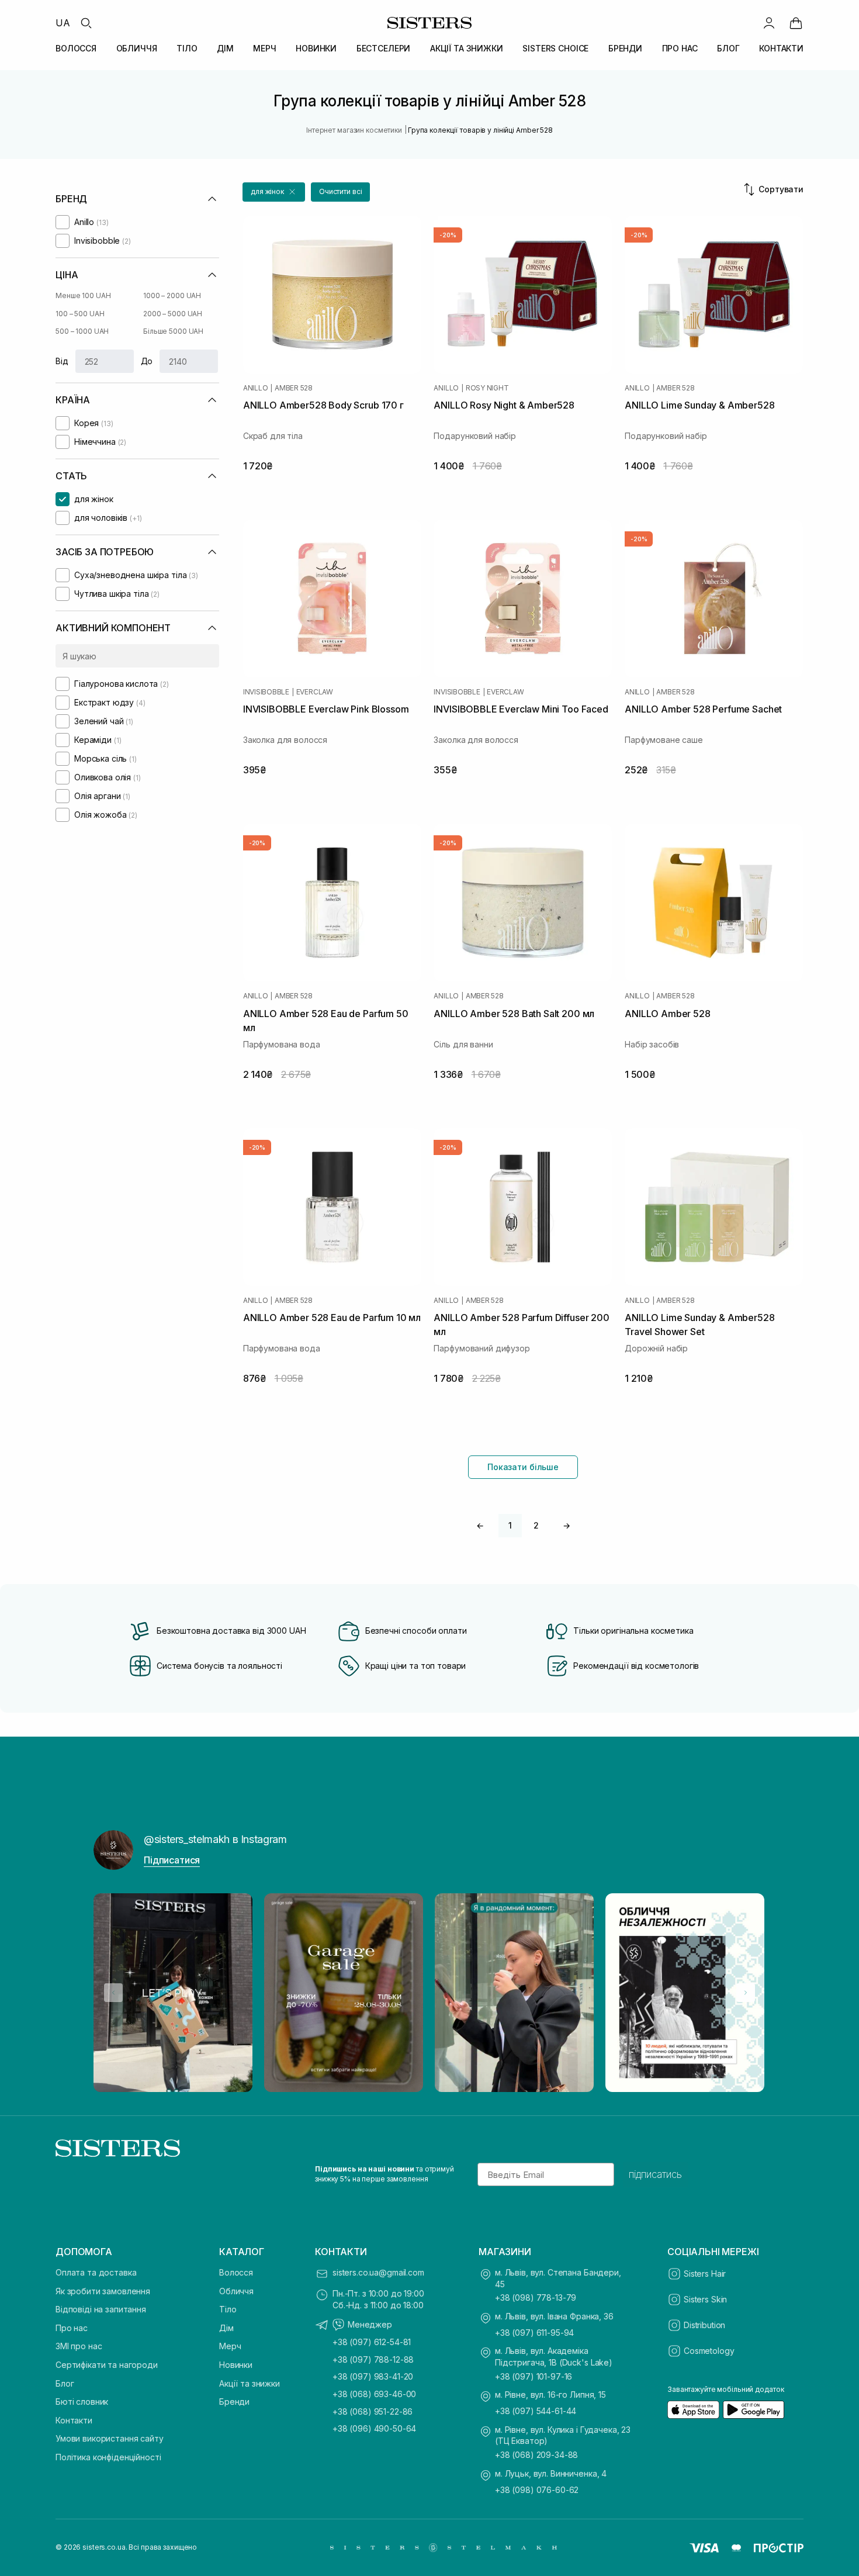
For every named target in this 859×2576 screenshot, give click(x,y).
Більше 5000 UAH (173, 331)
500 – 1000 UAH (82, 331)
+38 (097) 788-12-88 (373, 2359)
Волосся (236, 2272)
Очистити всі (341, 191)
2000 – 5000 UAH (173, 314)
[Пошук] (86, 23)
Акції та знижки (250, 2383)
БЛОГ (728, 48)
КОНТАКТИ (781, 48)
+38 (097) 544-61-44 (536, 2411)
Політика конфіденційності (108, 2457)
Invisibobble (266, 692)
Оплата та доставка (96, 2272)
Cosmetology (709, 2351)
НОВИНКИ (316, 48)
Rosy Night (487, 388)
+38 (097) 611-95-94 (534, 2333)
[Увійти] (769, 23)
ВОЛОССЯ (76, 48)
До (147, 361)
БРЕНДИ (625, 48)
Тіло (228, 2309)
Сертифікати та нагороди (107, 2365)
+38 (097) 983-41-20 (373, 2376)
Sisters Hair (705, 2274)
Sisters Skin (705, 2299)
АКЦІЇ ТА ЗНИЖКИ (467, 48)
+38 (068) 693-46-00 (374, 2394)
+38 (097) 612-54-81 (372, 2342)
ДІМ (225, 48)
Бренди (234, 2402)
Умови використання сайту (110, 2438)
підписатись (655, 2174)
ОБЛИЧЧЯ (137, 48)
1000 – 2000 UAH (172, 295)
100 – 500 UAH (80, 314)
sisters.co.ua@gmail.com (378, 2272)
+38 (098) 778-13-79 (536, 2297)
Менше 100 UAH (83, 295)
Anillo (256, 388)
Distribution (704, 2325)
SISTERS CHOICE (555, 48)
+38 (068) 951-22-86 (373, 2411)
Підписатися (172, 1860)
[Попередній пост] (113, 1993)
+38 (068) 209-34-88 (536, 2455)
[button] (274, 192)
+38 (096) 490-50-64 (374, 2428)
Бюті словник (82, 2402)
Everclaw (315, 692)
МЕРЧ (264, 48)
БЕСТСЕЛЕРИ (384, 48)
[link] (796, 23)
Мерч (230, 2346)
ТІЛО (187, 48)
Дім (226, 2328)
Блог (65, 2383)
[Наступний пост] (746, 1993)
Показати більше (523, 1467)
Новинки (236, 2365)
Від (62, 361)
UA (63, 23)
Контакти (74, 2420)
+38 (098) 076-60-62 (537, 2490)
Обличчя (236, 2291)
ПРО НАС (680, 48)
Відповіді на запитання (101, 2309)
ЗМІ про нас (79, 2346)
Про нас (72, 2328)
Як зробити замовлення (103, 2291)
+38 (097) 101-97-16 (534, 2376)
